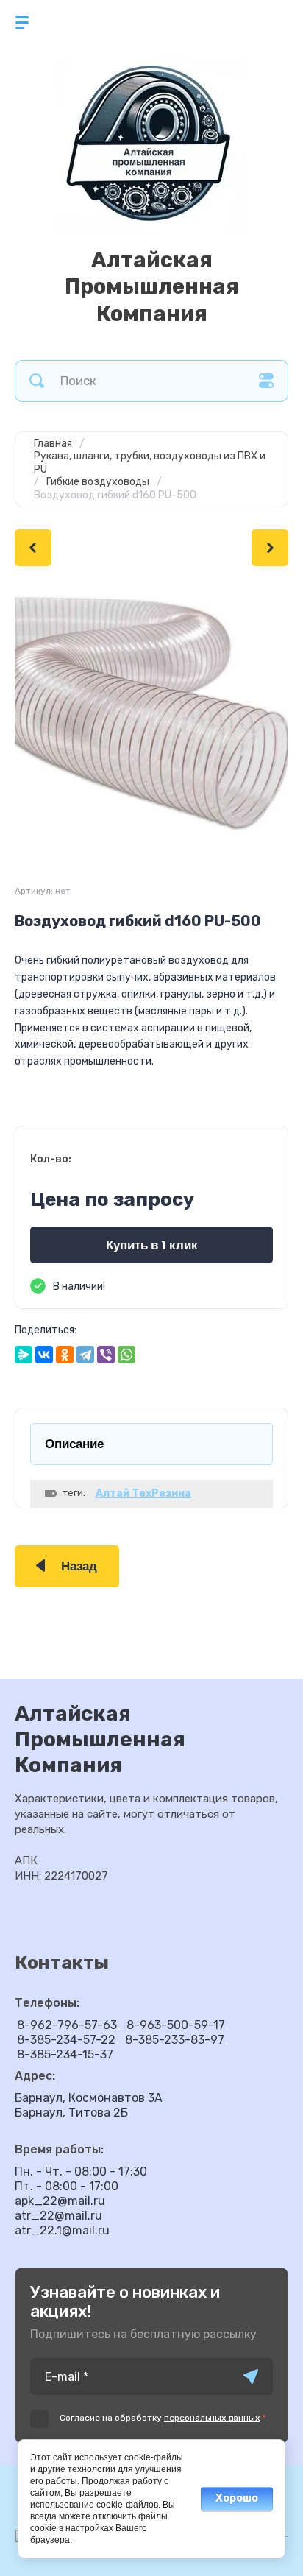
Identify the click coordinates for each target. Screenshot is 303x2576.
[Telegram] (85, 1355)
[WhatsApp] (126, 1355)
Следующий (270, 548)
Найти (37, 381)
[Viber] (106, 1355)
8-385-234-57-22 (66, 2040)
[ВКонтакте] (44, 1355)
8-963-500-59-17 (176, 2025)
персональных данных (212, 2418)
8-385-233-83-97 (175, 2040)
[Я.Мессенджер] (24, 1355)
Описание (74, 1444)
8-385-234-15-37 (65, 2054)
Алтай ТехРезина (143, 1493)
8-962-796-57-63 (67, 2025)
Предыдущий (33, 548)
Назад (79, 1566)
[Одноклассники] (65, 1355)
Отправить (251, 2376)
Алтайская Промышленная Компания (152, 287)
